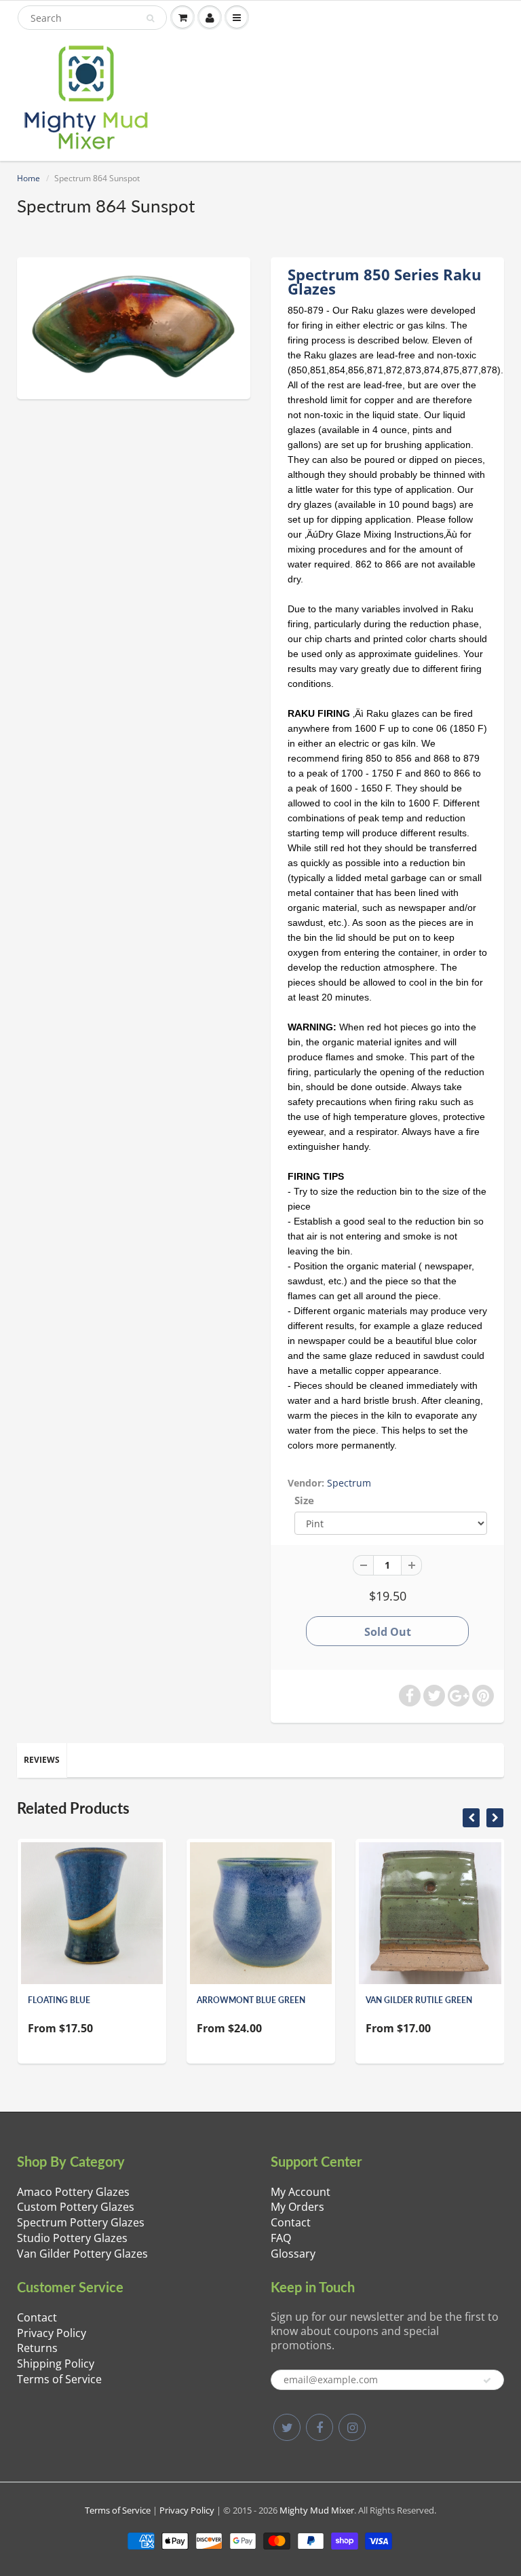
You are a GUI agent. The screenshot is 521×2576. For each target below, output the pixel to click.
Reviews (42, 1760)
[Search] (150, 18)
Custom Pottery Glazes (76, 2207)
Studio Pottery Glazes (72, 2238)
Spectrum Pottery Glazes (81, 2222)
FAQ (281, 2238)
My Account (301, 2192)
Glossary (293, 2254)
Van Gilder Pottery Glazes (82, 2254)
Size (304, 1500)
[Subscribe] (487, 2381)
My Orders (297, 2207)
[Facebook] (320, 2427)
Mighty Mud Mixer (317, 2510)
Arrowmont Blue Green (251, 2000)
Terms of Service (59, 2379)
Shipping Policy (56, 2364)
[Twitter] (287, 2427)
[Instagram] (352, 2427)
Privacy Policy (52, 2333)
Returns (37, 2348)
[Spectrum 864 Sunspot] (134, 326)
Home (28, 178)
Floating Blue (59, 2000)
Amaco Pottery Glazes (73, 2192)
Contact (291, 2222)
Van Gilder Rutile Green (419, 2000)
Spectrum (349, 1483)
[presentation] (471, 1818)
